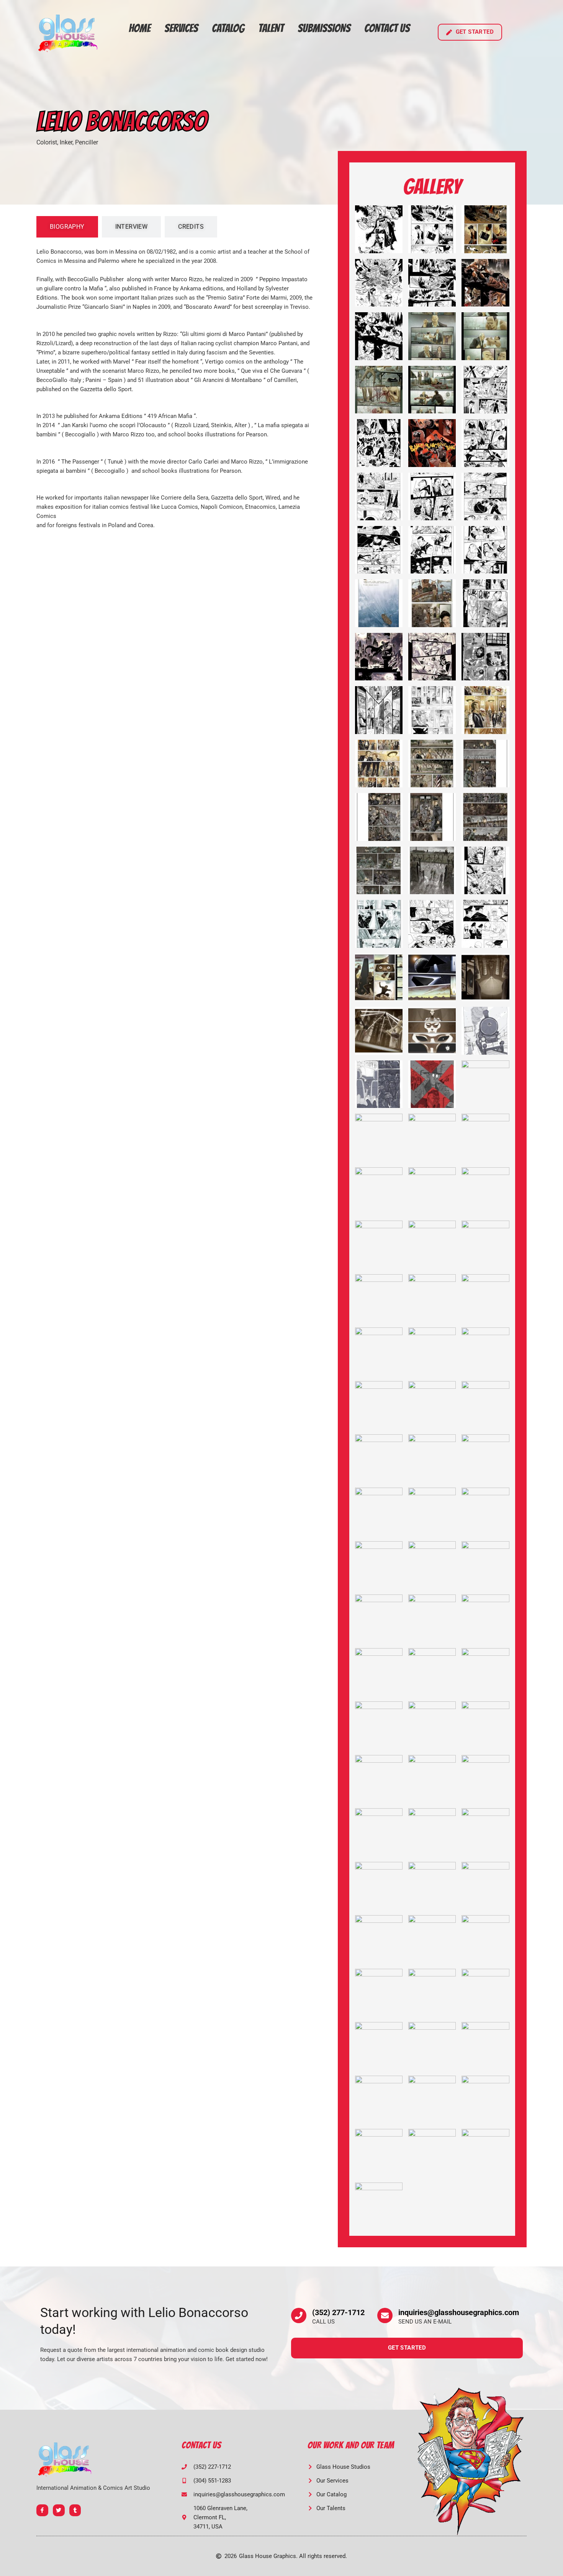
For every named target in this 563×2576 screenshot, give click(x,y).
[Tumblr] (75, 2510)
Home (140, 28)
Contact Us (387, 28)
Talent (271, 28)
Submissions (324, 28)
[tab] (67, 227)
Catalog (228, 28)
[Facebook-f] (42, 2510)
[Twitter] (59, 2510)
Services (181, 28)
